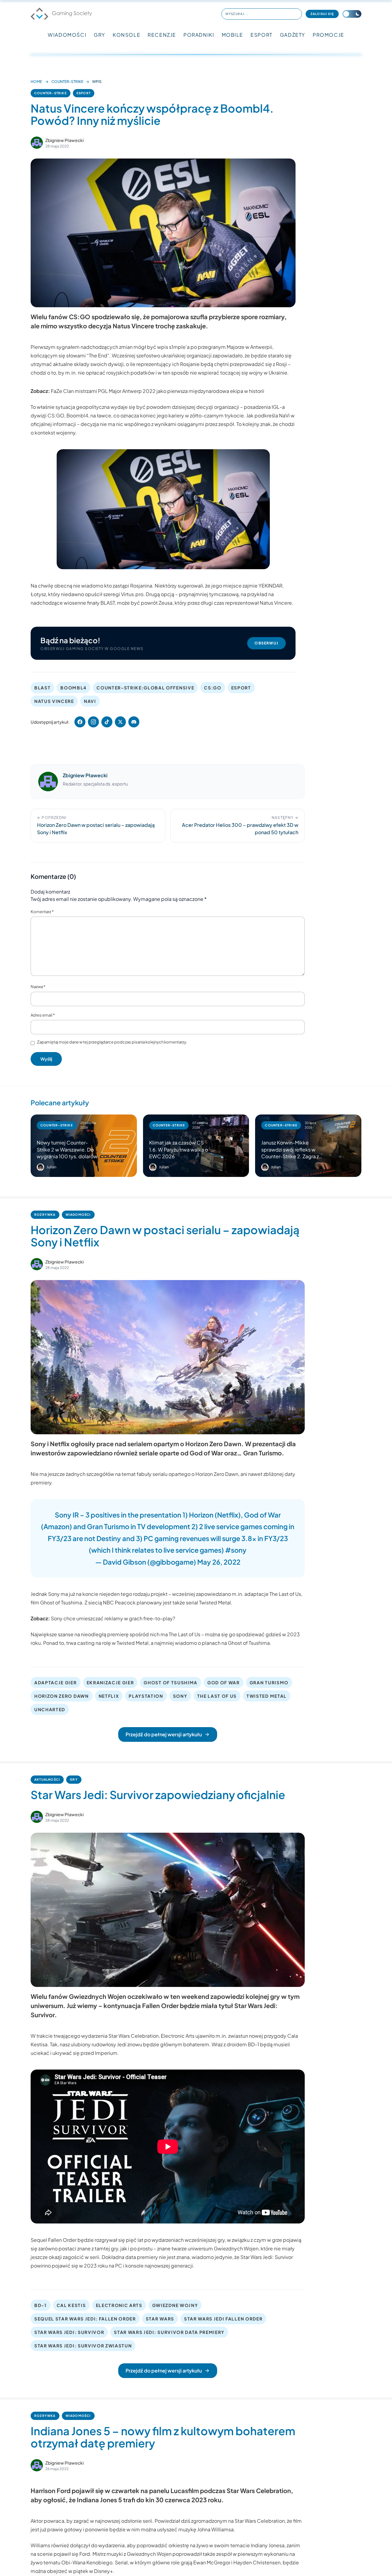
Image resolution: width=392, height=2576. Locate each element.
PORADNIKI (199, 35)
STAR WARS (160, 2319)
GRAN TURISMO (269, 1682)
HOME (36, 82)
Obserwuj (266, 643)
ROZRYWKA (45, 1215)
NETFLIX (109, 1696)
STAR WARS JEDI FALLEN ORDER (223, 2319)
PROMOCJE (328, 35)
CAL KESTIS (71, 2305)
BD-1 (41, 2305)
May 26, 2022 (219, 1562)
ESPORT (262, 35)
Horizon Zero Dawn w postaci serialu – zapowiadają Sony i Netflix (165, 1236)
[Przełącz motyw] (352, 14)
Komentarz (42, 912)
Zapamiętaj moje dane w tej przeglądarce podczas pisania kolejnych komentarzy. (112, 1042)
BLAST (42, 688)
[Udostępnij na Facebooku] (80, 722)
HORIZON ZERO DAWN (62, 1696)
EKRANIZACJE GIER (110, 1682)
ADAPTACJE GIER (56, 1682)
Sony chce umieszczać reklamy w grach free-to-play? (113, 1618)
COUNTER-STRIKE (67, 82)
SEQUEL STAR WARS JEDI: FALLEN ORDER (85, 2319)
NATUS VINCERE (54, 701)
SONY (180, 1696)
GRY (100, 35)
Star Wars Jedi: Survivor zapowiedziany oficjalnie (158, 1795)
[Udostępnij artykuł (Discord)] (134, 722)
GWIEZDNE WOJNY (175, 2305)
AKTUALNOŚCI (47, 1779)
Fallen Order (62, 2240)
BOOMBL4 (73, 688)
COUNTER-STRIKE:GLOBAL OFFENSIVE (145, 688)
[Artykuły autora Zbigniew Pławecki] (48, 782)
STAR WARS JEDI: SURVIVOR (69, 2332)
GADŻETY (293, 35)
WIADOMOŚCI (67, 35)
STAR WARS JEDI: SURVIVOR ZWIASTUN (83, 2346)
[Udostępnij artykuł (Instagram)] (93, 722)
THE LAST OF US (217, 1696)
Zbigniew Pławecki (64, 140)
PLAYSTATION (146, 1696)
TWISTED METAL (267, 1696)
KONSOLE (126, 35)
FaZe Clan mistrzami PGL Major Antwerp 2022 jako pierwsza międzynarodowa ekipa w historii (158, 391)
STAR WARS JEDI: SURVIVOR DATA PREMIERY (169, 2332)
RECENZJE (162, 35)
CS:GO (213, 688)
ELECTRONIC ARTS (119, 2305)
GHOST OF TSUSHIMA (171, 1682)
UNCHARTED (50, 1709)
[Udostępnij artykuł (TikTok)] (107, 722)
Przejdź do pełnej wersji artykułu (164, 1734)
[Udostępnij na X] (120, 722)
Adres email (43, 1015)
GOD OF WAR (224, 1682)
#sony (236, 1550)
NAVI (90, 701)
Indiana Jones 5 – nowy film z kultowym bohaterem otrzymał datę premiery (163, 2437)
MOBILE (233, 35)
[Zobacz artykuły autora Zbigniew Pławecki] (37, 143)
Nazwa (38, 987)
